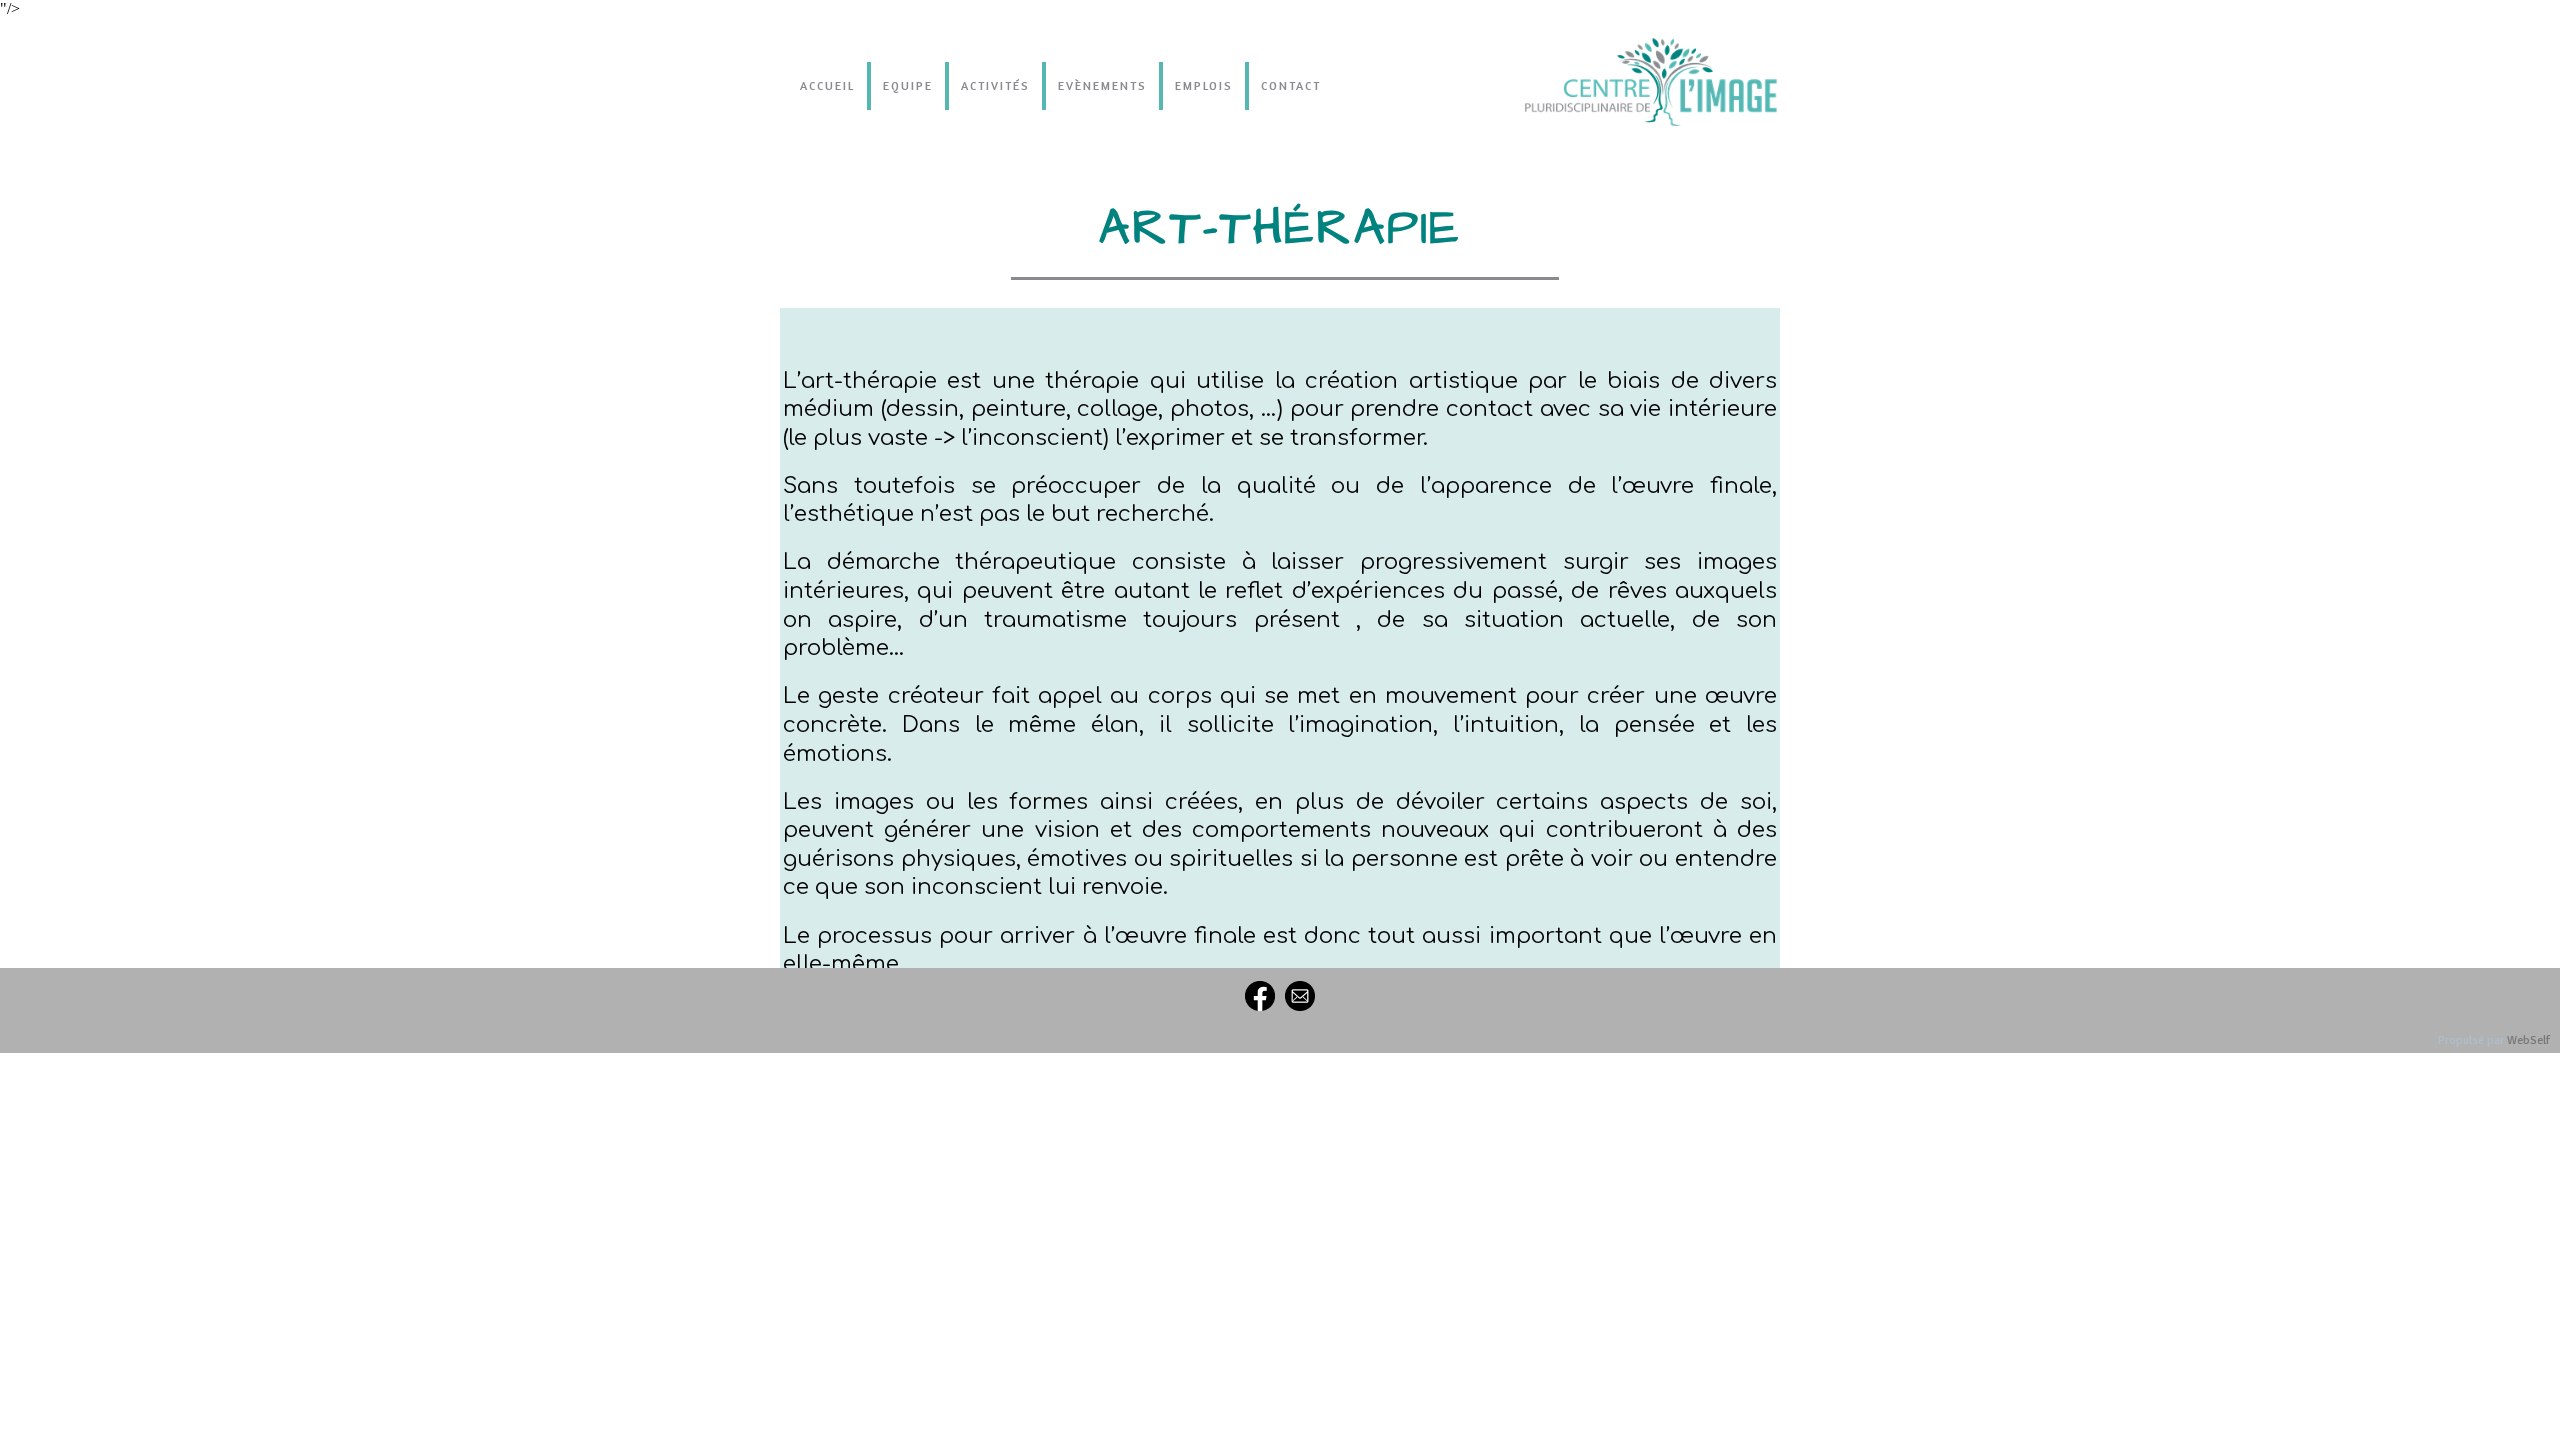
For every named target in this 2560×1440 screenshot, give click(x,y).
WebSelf (2528, 1040)
